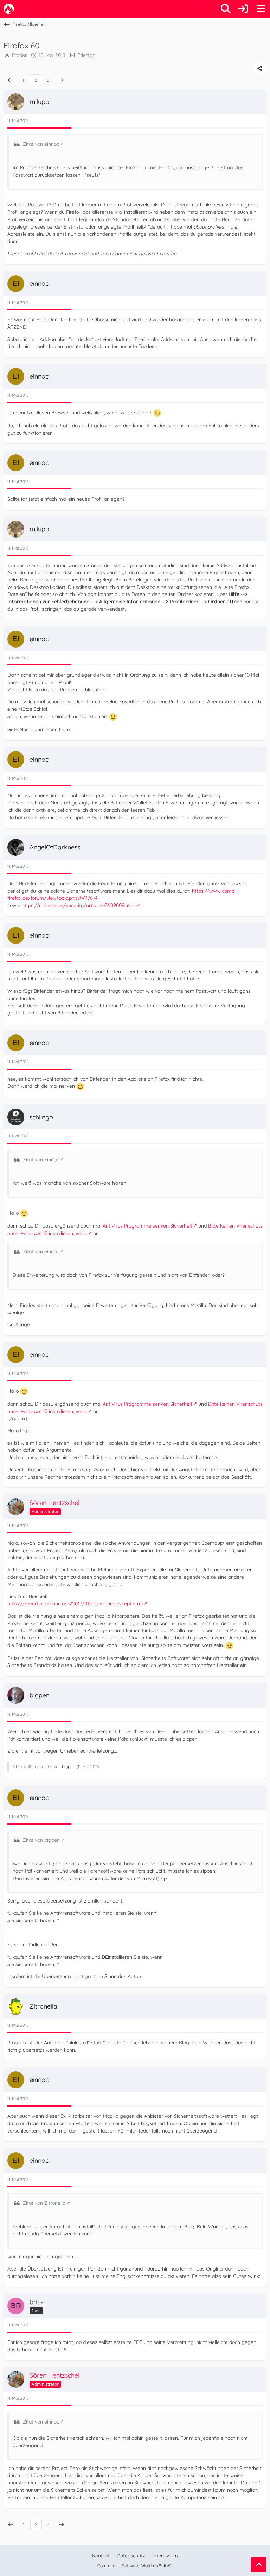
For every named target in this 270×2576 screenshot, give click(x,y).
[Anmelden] (243, 9)
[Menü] (261, 9)
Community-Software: (135, 2566)
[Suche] (226, 9)
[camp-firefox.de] (9, 9)
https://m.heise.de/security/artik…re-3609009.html (79, 905)
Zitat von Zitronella (44, 2203)
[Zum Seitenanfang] (259, 2565)
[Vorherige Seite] (10, 80)
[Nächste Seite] (61, 80)
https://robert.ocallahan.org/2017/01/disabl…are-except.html (75, 1604)
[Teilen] (260, 68)
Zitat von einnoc (41, 144)
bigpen (69, 1766)
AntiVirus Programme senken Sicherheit (147, 1226)
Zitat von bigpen (41, 1840)
